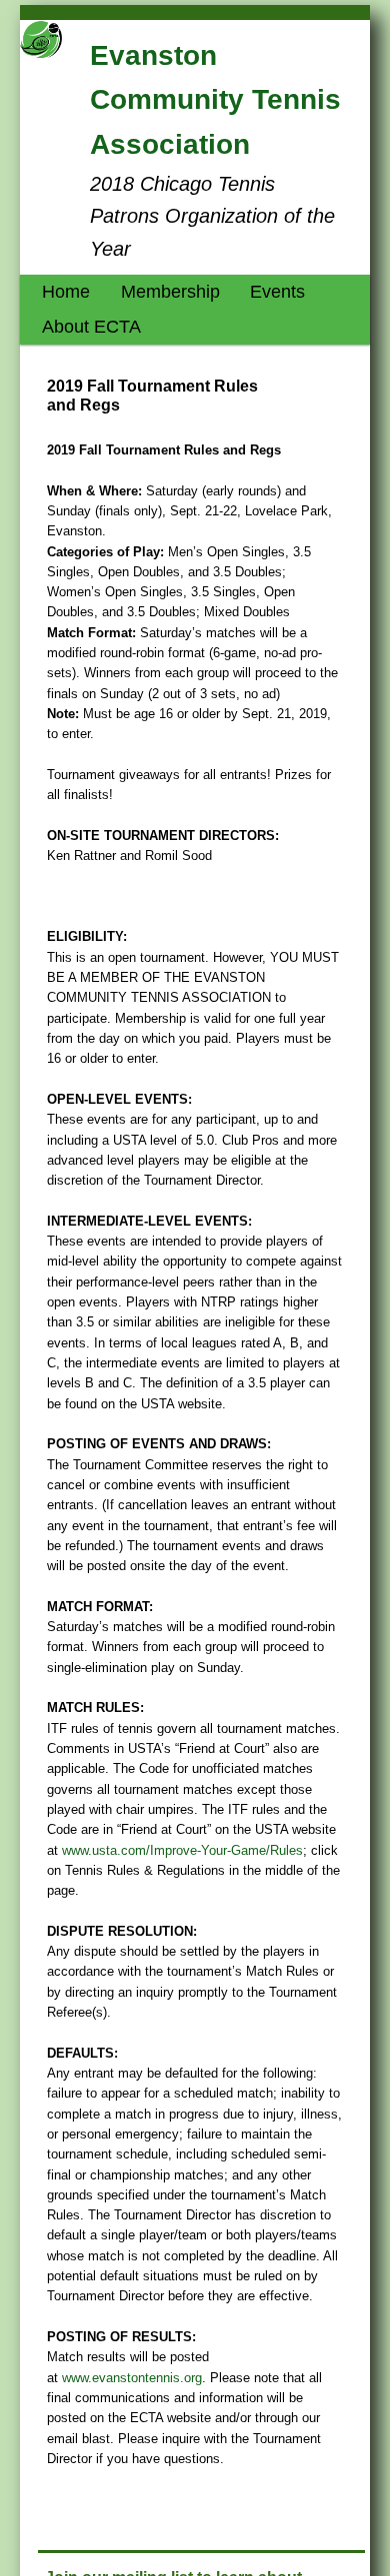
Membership (170, 292)
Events (277, 292)
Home (66, 292)
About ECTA (91, 327)
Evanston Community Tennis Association (215, 100)
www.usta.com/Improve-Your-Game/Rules (182, 1851)
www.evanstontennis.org (132, 2378)
